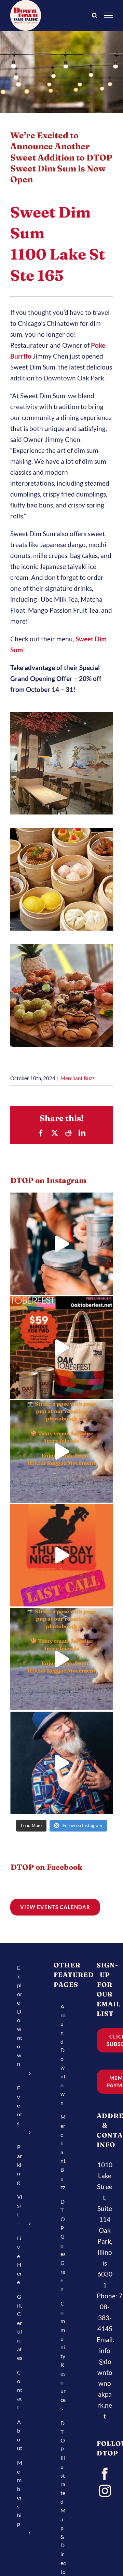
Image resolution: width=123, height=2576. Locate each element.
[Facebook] (105, 2474)
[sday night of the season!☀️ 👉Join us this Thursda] (61, 1659)
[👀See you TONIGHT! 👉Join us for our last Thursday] (61, 1451)
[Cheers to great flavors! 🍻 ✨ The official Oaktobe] (61, 1244)
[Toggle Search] (95, 15)
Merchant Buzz (78, 1078)
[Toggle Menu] (109, 15)
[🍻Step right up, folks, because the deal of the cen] (61, 1348)
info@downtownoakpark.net (105, 2383)
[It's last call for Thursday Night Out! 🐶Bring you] (61, 1555)
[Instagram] (105, 2491)
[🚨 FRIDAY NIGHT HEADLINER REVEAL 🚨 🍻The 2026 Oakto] (61, 1763)
